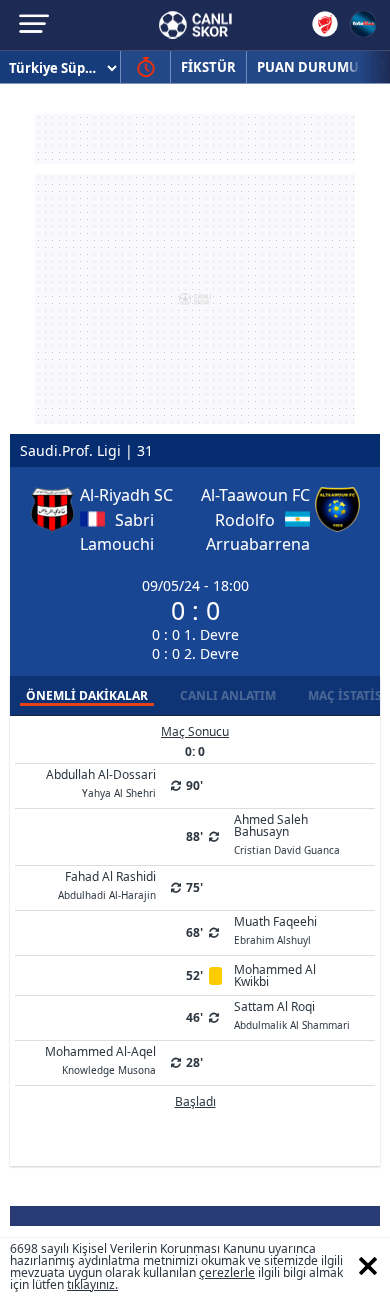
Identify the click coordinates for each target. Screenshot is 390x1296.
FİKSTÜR (208, 67)
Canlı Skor (195, 25)
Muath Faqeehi (275, 929)
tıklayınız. (92, 1284)
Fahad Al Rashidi (107, 884)
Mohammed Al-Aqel (100, 1059)
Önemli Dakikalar (87, 695)
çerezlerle (227, 1272)
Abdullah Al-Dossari (101, 782)
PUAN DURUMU (308, 67)
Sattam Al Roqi (292, 1014)
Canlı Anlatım (228, 695)
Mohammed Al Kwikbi (275, 975)
